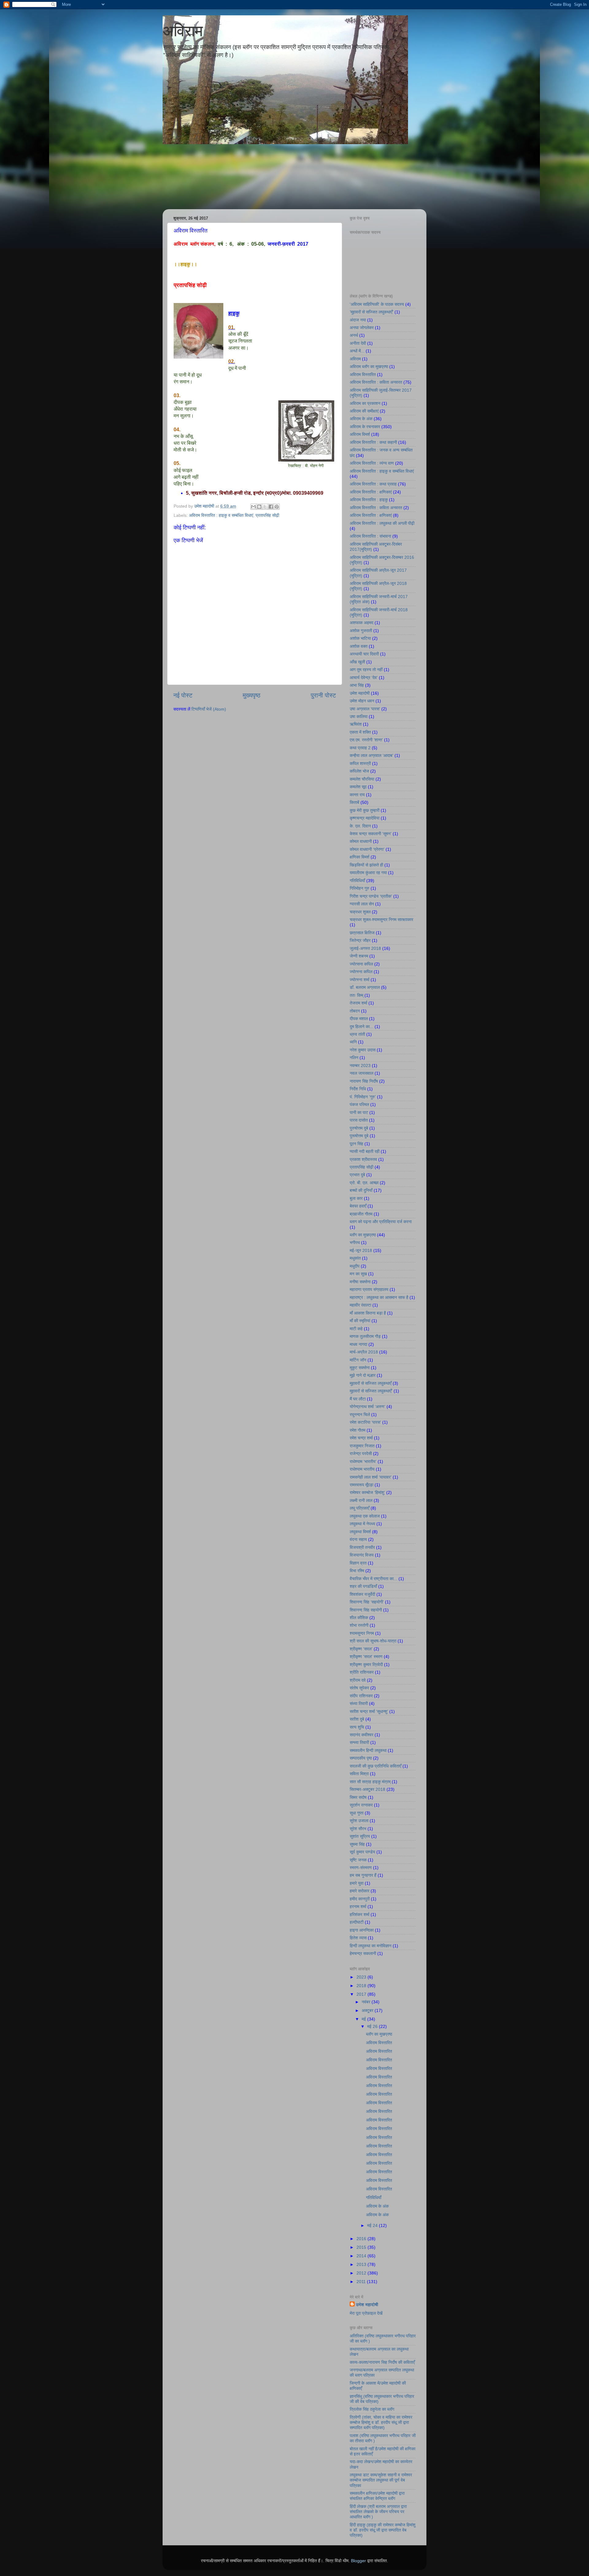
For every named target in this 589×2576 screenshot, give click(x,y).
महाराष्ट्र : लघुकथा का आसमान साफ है (379, 1297)
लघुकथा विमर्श (360, 1532)
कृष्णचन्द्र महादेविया (365, 818)
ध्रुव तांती (357, 1034)
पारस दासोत (359, 1120)
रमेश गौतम (358, 1430)
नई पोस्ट (183, 695)
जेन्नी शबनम (359, 956)
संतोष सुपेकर (359, 1688)
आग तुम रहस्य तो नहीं (366, 670)
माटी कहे (356, 1329)
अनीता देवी (358, 343)
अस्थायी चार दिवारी (364, 654)
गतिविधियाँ (357, 881)
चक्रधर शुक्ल (360, 912)
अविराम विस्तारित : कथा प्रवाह (373, 484)
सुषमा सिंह (357, 1844)
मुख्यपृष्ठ (252, 695)
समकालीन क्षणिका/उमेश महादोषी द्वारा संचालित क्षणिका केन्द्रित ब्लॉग (377, 2496)
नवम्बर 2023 (360, 1065)
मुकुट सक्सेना (360, 1368)
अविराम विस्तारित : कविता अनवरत (376, 382)
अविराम (183, 31)
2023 (362, 1977)
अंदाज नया (358, 320)
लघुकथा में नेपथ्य (362, 1524)
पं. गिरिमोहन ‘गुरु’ (363, 1097)
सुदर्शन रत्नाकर (361, 1805)
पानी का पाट (359, 1112)
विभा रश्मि (357, 1571)
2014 (362, 2256)
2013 (362, 2264)
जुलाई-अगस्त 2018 (365, 948)
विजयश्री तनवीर (362, 1547)
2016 (362, 2239)
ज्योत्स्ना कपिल (361, 972)
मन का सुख (358, 1274)
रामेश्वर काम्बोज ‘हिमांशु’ (367, 1492)
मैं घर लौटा (358, 1399)
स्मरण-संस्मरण (361, 1868)
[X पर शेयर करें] (265, 507)
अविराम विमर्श (360, 434)
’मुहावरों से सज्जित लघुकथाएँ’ (371, 312)
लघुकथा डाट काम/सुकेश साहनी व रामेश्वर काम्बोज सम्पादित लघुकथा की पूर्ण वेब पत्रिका (381, 2480)
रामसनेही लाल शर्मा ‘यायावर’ (371, 1477)
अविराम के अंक (361, 419)
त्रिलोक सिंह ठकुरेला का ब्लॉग (372, 2409)
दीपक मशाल (359, 1019)
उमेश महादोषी (360, 693)
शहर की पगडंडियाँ (363, 1586)
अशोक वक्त (359, 646)
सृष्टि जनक (358, 1860)
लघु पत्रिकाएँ (360, 1508)
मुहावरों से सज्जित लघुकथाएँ (371, 1383)
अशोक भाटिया (360, 638)
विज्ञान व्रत (358, 1563)
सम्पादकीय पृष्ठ (361, 1758)
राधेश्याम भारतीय (362, 1469)
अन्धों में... (357, 351)
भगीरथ (355, 1242)
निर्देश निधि (358, 1089)
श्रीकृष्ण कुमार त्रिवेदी (366, 1664)
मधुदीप (355, 1266)
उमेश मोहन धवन (362, 701)
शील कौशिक (359, 1618)
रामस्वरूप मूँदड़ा (362, 1485)
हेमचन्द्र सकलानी (363, 1953)
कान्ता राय (357, 795)
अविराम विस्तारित (363, 374)
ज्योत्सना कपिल (361, 964)
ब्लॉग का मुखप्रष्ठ (363, 1235)
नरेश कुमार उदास (363, 1050)
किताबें (354, 802)
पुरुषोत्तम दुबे (359, 1128)
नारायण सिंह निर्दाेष (364, 1081)
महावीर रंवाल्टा (360, 1305)
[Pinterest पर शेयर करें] (277, 507)
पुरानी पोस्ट (323, 695)
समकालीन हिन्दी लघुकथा (368, 1750)
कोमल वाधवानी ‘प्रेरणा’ (367, 849)
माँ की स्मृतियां (360, 1321)
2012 (362, 2273)
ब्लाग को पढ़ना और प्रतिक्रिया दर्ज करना (381, 1222)
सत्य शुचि (357, 1727)
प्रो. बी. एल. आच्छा (364, 1183)
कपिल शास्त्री (360, 763)
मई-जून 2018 (361, 1250)
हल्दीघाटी (357, 1922)
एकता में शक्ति (360, 732)
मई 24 (373, 2225)
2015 (362, 2247)
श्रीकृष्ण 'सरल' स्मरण (366, 1657)
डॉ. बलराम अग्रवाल (365, 987)
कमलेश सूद (358, 787)
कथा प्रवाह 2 (360, 748)
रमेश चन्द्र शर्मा (361, 1438)
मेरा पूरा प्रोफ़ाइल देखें (366, 2313)
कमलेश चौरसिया (362, 779)
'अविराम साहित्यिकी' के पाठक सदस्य (377, 304)
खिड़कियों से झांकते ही (366, 865)
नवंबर (367, 2002)
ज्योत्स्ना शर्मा (360, 980)
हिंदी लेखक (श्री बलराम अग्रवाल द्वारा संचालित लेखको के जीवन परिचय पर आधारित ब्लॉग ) (378, 2512)
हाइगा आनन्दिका (362, 1930)
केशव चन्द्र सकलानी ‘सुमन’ (371, 834)
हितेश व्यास (358, 1938)
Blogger (358, 2561)
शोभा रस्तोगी (359, 1625)
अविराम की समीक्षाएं (364, 411)
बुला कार (356, 1198)
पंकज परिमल (359, 1104)
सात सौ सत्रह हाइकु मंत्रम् (370, 1782)
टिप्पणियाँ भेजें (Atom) (209, 709)
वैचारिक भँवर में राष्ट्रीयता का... (373, 1579)
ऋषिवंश (356, 724)
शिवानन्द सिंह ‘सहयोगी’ (367, 1602)
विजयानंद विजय (362, 1555)
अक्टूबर (368, 2010)
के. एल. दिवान (360, 826)
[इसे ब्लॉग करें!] (259, 507)
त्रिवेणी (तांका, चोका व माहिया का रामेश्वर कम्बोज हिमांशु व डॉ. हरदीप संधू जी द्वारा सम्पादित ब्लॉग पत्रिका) (381, 2422)
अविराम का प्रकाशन (365, 403)
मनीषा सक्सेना (360, 1282)
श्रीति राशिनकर (362, 1672)
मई (364, 2019)
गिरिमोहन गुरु (360, 888)
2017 (362, 1994)
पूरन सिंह (356, 1144)
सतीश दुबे (357, 1719)
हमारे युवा (357, 1883)
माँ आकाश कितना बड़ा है (368, 1313)
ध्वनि (353, 1042)
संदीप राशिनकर (361, 1696)
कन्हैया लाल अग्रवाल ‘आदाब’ (371, 755)
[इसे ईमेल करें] (253, 507)
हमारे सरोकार (360, 1891)
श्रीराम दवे (358, 1680)
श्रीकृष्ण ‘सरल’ (361, 1649)
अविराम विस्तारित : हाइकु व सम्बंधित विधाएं (221, 515)
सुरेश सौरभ (358, 1829)
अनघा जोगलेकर (362, 328)
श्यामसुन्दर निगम (362, 1633)
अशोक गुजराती (361, 631)
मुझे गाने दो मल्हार (363, 1375)
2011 (362, 2282)
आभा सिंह (357, 685)
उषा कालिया (359, 716)
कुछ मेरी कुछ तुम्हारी (365, 810)
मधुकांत (355, 1258)
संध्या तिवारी (359, 1703)
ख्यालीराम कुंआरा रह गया (368, 873)
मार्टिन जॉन (358, 1360)
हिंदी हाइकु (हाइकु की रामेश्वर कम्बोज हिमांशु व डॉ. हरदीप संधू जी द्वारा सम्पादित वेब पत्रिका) (383, 2530)
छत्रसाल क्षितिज (362, 933)
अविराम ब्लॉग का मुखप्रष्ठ (369, 367)
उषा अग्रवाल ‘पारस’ (365, 709)
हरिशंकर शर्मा (360, 1914)
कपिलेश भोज (359, 771)
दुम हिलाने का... (362, 1027)
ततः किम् (356, 995)
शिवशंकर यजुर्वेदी (362, 1594)
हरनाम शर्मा (358, 1906)
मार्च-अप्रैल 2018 (364, 1352)
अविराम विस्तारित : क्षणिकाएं (371, 492)
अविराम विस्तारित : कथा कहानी (373, 442)
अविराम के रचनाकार (365, 427)
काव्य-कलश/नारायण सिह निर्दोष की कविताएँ (382, 2362)
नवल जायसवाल (362, 1073)
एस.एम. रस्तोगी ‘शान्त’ (366, 740)
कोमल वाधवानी (361, 841)
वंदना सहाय (358, 1539)
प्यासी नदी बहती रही (365, 1151)
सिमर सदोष (358, 1797)
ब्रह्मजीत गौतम (361, 1214)
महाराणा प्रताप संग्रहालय (369, 1289)
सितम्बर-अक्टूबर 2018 (368, 1789)
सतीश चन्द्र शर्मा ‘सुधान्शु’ (369, 1711)
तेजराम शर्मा (358, 1003)
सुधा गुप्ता (357, 1813)
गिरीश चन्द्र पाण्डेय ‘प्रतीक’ (371, 896)
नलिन (354, 1058)
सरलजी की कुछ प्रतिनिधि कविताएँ (375, 1766)
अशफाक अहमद (362, 623)
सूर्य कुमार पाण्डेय (362, 1852)
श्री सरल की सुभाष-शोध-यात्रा (373, 1641)
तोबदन (355, 1011)
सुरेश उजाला (359, 1821)
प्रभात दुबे (357, 1175)
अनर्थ (354, 335)
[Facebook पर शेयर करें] (271, 507)
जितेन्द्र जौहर (360, 940)
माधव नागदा (358, 1344)
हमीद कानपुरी (360, 1899)
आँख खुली (357, 662)
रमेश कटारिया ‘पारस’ (365, 1422)
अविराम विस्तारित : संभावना (370, 536)
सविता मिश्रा (359, 1774)
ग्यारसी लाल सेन (362, 904)
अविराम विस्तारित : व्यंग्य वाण (372, 463)
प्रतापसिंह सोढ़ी (267, 515)
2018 (362, 1986)
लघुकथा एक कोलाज (365, 1516)
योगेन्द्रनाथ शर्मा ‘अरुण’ (368, 1407)
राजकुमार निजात (362, 1446)
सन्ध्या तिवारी (359, 1742)
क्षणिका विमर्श (360, 857)
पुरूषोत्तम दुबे (359, 1136)
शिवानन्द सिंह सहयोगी (366, 1610)
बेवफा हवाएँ (358, 1206)
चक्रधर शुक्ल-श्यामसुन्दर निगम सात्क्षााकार (381, 919)
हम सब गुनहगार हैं (363, 1875)
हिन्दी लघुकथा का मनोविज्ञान (371, 1946)
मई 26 (373, 2026)
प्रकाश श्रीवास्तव (363, 1159)
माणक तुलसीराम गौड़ (365, 1336)
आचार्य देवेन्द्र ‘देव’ (364, 678)
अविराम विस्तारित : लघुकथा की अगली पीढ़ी (382, 523)
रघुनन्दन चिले (360, 1415)
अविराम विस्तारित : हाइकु (369, 500)
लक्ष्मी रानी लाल (361, 1500)
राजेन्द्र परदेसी (361, 1453)
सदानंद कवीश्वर (362, 1735)
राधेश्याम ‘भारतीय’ (363, 1461)
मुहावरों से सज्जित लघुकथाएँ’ (371, 1391)
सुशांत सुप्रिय (360, 1836)
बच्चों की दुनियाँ (361, 1190)
